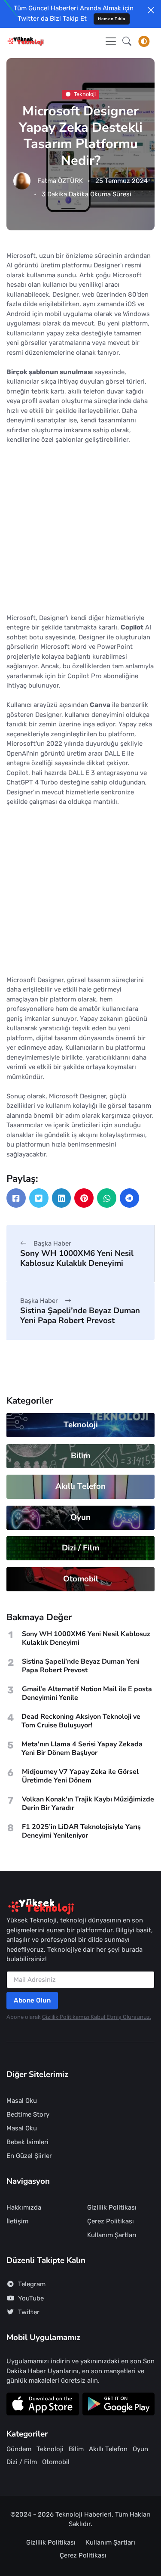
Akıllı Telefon (80, 1486)
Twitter (29, 2312)
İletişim (17, 2221)
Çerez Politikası (111, 2221)
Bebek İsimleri (27, 2142)
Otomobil (81, 1579)
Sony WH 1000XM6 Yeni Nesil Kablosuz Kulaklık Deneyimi (77, 1258)
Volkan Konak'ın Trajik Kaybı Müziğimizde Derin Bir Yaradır (88, 1804)
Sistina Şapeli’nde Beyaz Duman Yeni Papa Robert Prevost (80, 1316)
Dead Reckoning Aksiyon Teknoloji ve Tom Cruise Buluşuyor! (81, 1721)
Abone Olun (32, 2000)
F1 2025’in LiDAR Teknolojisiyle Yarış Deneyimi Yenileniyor (81, 1831)
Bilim (80, 1456)
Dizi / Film (80, 1548)
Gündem (19, 2449)
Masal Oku (22, 2101)
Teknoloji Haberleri (84, 2514)
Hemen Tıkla (112, 19)
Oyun (80, 1517)
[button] (127, 41)
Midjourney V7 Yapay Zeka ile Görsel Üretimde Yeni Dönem (80, 1776)
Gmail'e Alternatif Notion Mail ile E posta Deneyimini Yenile (87, 1693)
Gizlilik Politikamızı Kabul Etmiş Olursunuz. (97, 2017)
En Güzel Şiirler (29, 2156)
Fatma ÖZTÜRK (60, 181)
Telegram (32, 2284)
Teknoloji (85, 94)
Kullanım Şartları (112, 2235)
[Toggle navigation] (111, 41)
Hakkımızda (24, 2207)
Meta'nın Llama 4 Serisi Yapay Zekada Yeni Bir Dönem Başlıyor (82, 1748)
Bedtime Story (28, 2114)
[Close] (151, 10)
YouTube (31, 2298)
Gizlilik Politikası (112, 2207)
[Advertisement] (80, 532)
